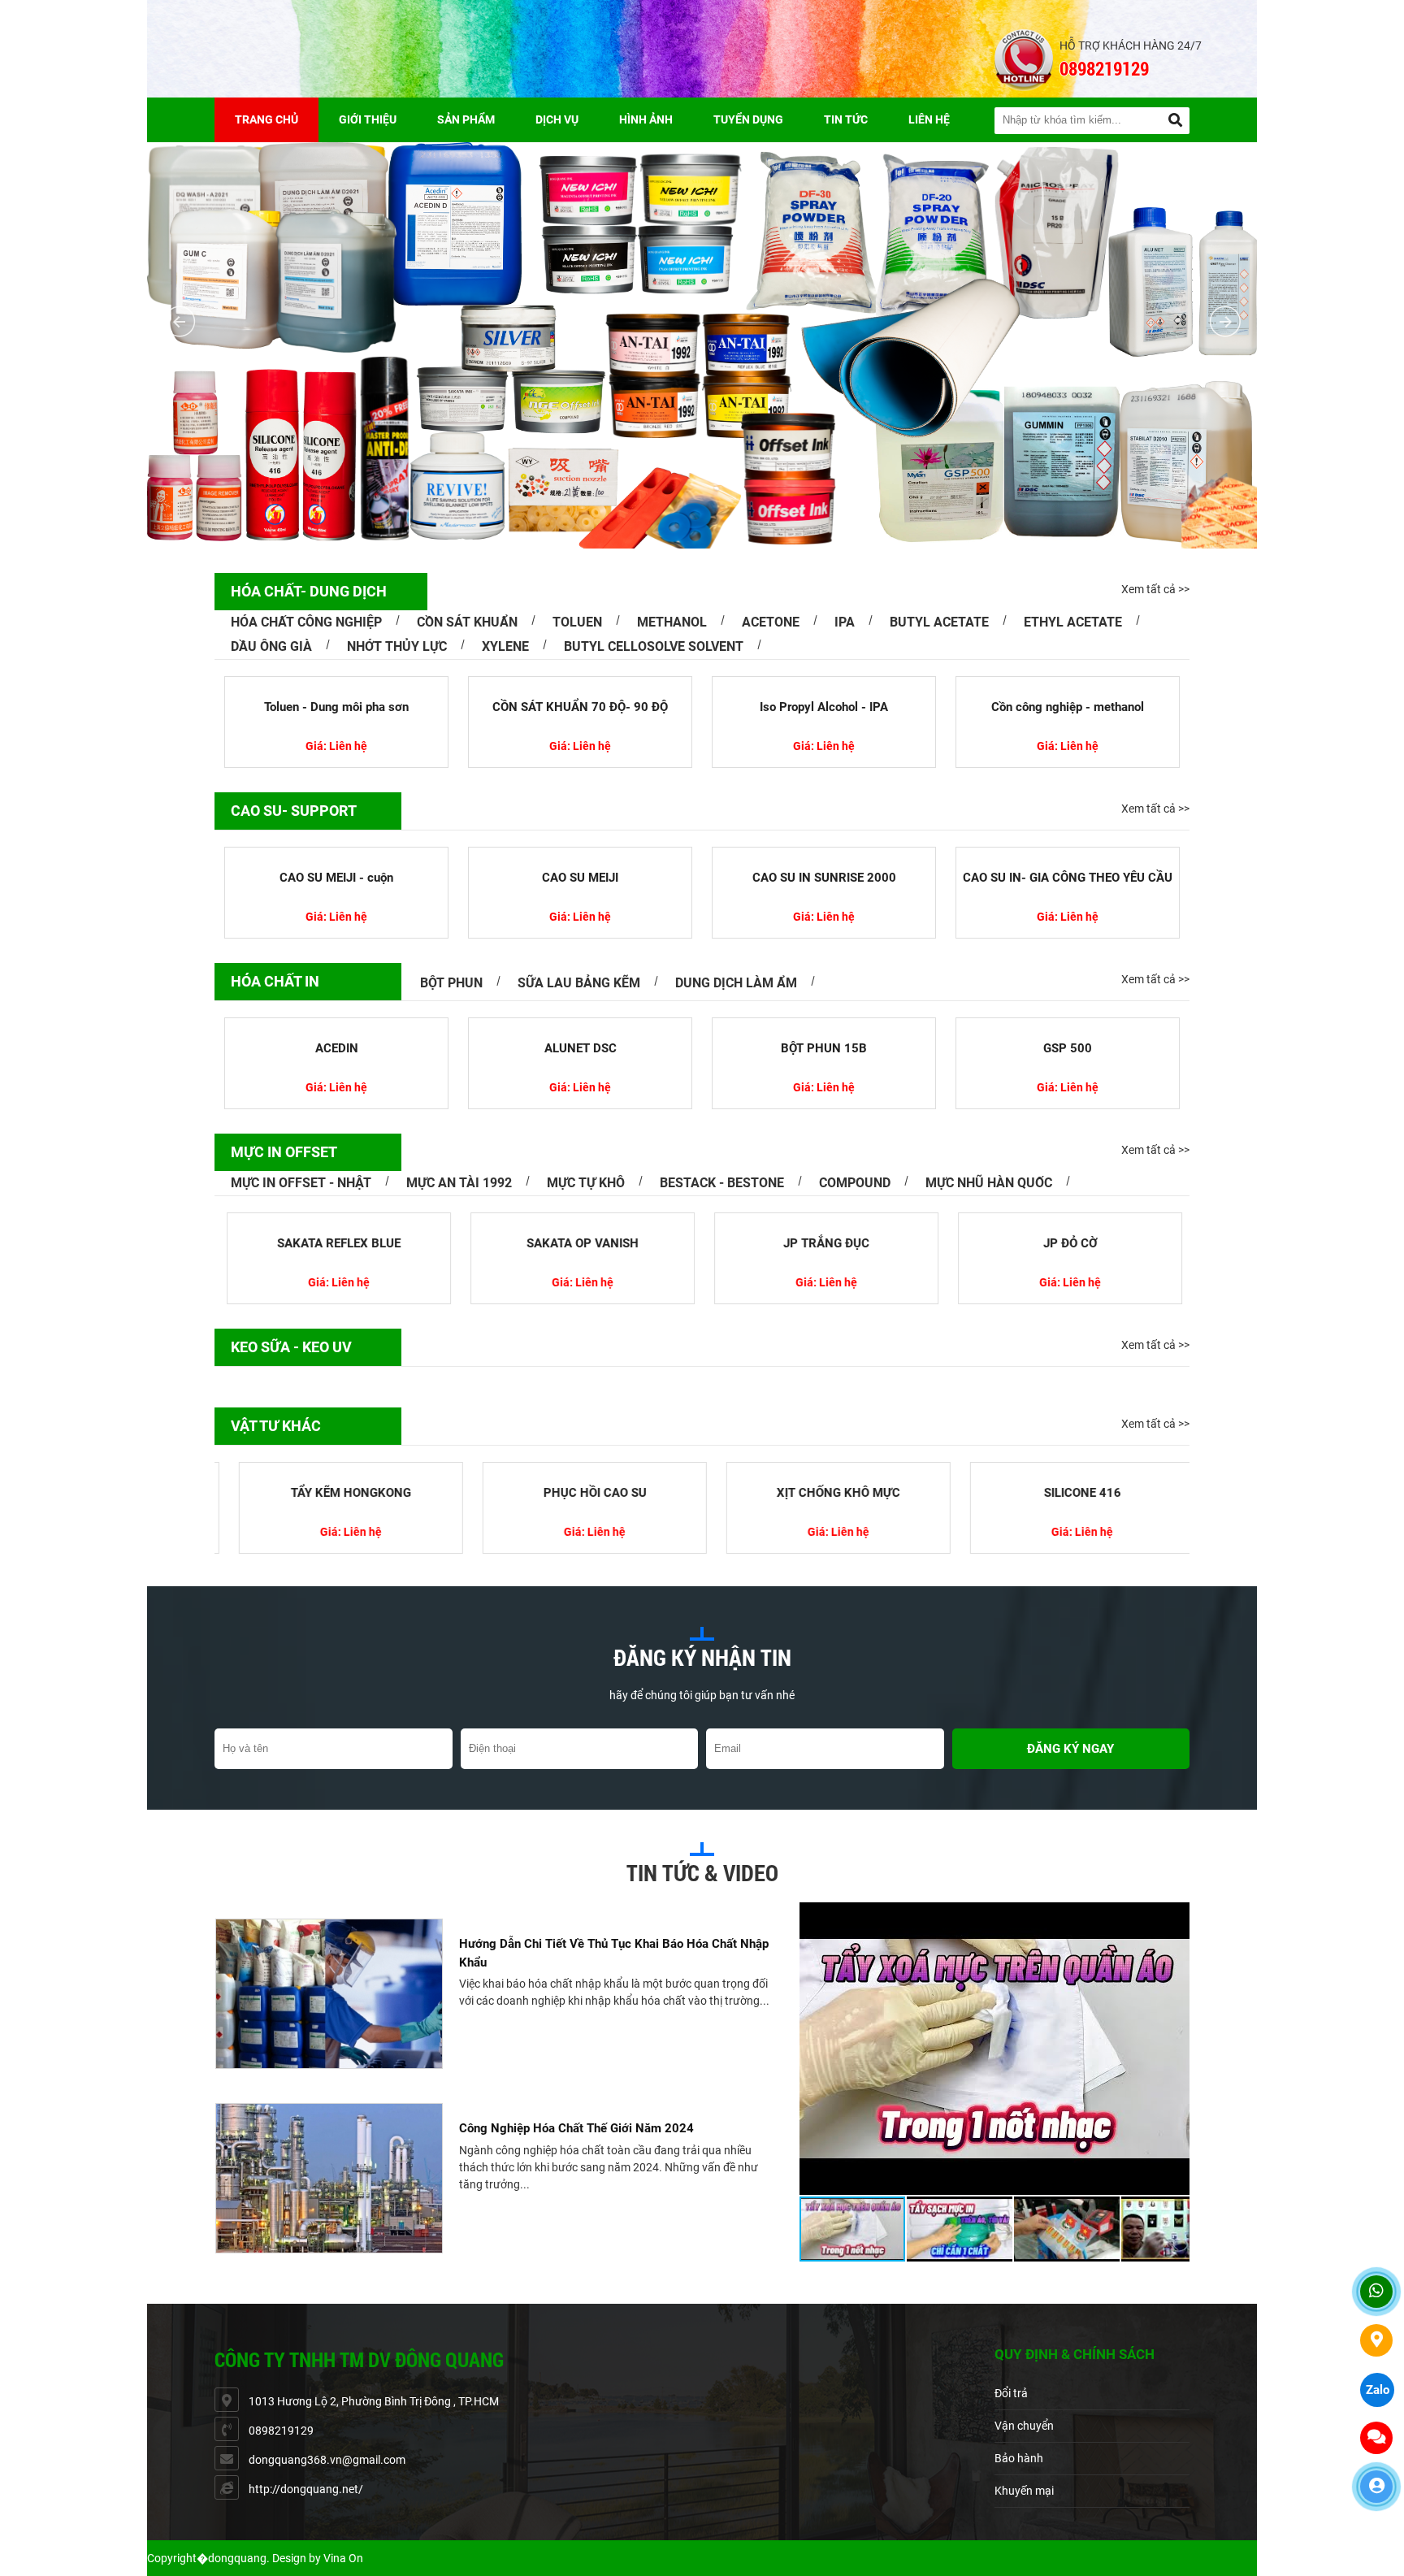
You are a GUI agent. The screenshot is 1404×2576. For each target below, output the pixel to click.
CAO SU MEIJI (580, 878)
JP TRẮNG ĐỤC (824, 1243)
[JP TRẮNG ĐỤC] (824, 1220)
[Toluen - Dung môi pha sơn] (336, 683)
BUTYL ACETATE (939, 622)
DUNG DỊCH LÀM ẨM (736, 983)
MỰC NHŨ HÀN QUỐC (989, 1183)
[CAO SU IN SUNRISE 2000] (824, 854)
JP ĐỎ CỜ (1068, 1243)
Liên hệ (929, 119)
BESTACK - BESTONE (722, 1183)
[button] (1175, 1917)
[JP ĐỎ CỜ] (1068, 1220)
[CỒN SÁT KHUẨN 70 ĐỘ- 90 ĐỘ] (580, 683)
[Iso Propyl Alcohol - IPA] (824, 683)
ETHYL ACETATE (1073, 622)
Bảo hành (1019, 2458)
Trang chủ (266, 119)
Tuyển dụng (748, 119)
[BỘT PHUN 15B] (824, 1025)
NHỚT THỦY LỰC (397, 646)
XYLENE (505, 646)
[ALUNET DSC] (580, 1025)
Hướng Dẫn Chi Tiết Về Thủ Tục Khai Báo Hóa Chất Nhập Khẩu (614, 1953)
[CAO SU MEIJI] (580, 854)
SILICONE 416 (1068, 1493)
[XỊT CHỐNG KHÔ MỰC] (824, 1469)
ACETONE (771, 622)
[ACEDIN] (336, 1025)
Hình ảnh (646, 119)
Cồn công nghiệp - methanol (1068, 707)
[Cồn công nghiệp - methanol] (1068, 683)
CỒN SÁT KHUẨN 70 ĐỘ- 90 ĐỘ (580, 707)
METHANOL (672, 622)
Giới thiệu (368, 119)
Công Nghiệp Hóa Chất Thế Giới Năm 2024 (576, 2128)
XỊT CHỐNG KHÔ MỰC (824, 1493)
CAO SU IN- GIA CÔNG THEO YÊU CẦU (1068, 878)
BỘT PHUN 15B (824, 1048)
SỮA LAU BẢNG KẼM (579, 983)
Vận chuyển (1024, 2426)
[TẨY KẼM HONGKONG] (336, 1469)
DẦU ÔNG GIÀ (271, 646)
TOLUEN (577, 622)
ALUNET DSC (581, 1048)
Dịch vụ (557, 119)
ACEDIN (337, 1048)
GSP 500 (1068, 1048)
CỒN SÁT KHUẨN (467, 622)
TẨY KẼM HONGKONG (336, 1493)
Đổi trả (1011, 2393)
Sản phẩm (466, 119)
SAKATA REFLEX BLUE (336, 1243)
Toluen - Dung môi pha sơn (336, 707)
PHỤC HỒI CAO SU (581, 1493)
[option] (492, 1994)
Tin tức (846, 119)
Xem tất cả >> (1155, 589)
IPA (845, 622)
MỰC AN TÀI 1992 (459, 1183)
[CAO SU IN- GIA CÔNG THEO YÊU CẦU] (1068, 854)
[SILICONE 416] (1068, 1469)
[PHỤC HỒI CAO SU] (580, 1469)
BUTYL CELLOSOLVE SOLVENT (654, 646)
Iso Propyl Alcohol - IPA (824, 707)
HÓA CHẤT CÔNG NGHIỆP (306, 622)
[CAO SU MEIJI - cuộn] (336, 854)
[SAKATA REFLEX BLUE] (336, 1220)
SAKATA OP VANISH (580, 1243)
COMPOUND (855, 1183)
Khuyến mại (1024, 2491)
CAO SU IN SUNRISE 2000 (824, 878)
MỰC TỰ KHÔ (586, 1183)
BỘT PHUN (451, 983)
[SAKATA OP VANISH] (580, 1220)
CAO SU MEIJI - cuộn (336, 878)
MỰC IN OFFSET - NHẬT (301, 1183)
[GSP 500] (1068, 1025)
